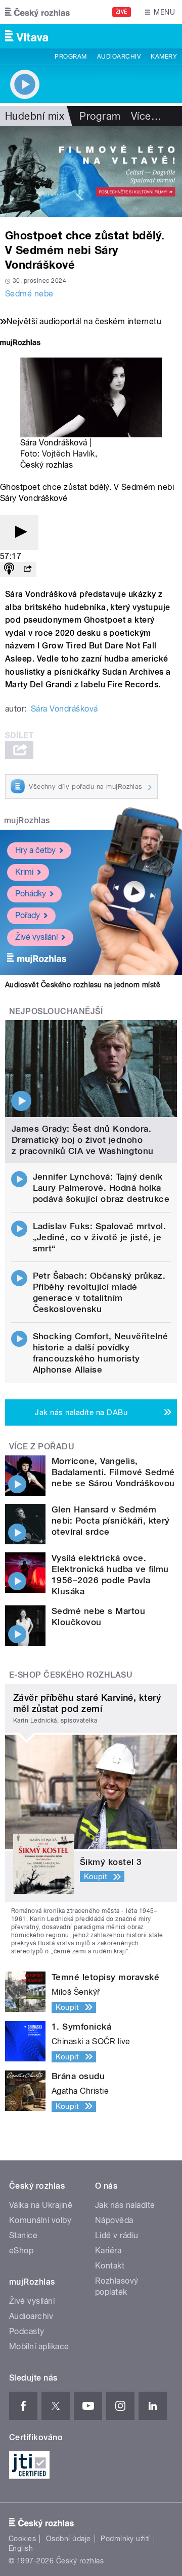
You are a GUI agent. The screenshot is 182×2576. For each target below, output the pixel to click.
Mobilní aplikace (39, 2346)
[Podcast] (9, 569)
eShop (21, 2251)
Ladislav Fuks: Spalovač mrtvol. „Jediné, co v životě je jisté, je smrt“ (100, 1237)
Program (71, 57)
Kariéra (108, 2251)
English (21, 2548)
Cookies (22, 2539)
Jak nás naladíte (125, 2205)
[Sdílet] (27, 569)
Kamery (164, 57)
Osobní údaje (69, 2539)
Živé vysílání (36, 937)
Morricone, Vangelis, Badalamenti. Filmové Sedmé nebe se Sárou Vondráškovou (113, 1472)
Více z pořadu (42, 1447)
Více (146, 116)
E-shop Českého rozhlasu (71, 1675)
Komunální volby (40, 2220)
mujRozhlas (27, 820)
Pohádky (31, 894)
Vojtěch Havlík (69, 454)
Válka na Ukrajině (41, 2205)
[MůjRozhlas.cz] (20, 344)
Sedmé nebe (29, 294)
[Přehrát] (19, 533)
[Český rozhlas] (37, 12)
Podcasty (27, 2331)
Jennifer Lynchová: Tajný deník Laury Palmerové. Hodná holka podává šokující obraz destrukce (101, 1188)
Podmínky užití (125, 2539)
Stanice (23, 2235)
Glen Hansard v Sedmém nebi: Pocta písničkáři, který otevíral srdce (111, 1521)
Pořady (28, 915)
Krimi (24, 872)
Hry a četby (35, 850)
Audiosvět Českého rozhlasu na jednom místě (83, 985)
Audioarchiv (119, 57)
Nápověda (114, 2220)
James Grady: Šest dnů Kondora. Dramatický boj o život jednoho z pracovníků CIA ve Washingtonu (83, 1140)
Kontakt (110, 2266)
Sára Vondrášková (64, 709)
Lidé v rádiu (117, 2235)
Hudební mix (35, 116)
